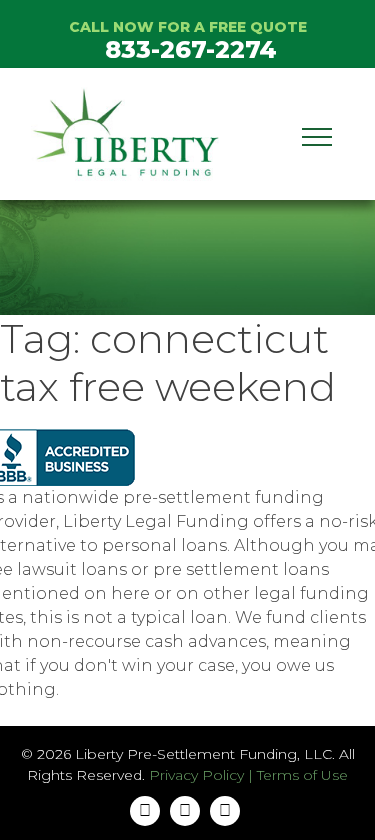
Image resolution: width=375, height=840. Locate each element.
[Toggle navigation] (317, 134)
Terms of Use (302, 775)
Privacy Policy (196, 775)
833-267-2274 (191, 49)
